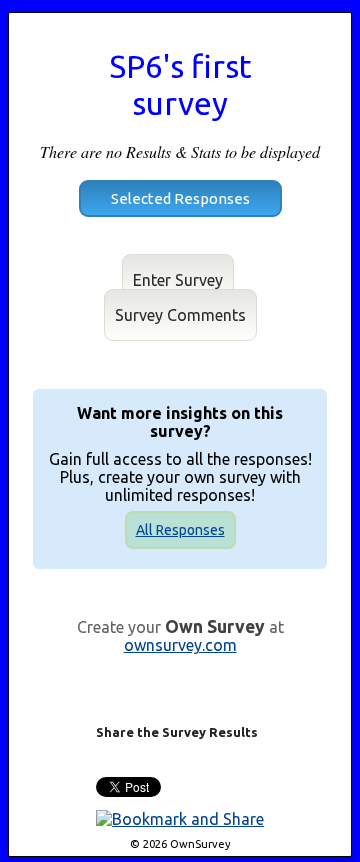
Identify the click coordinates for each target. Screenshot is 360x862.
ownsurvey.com (180, 645)
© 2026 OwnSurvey (180, 844)
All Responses (180, 530)
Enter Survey (178, 280)
